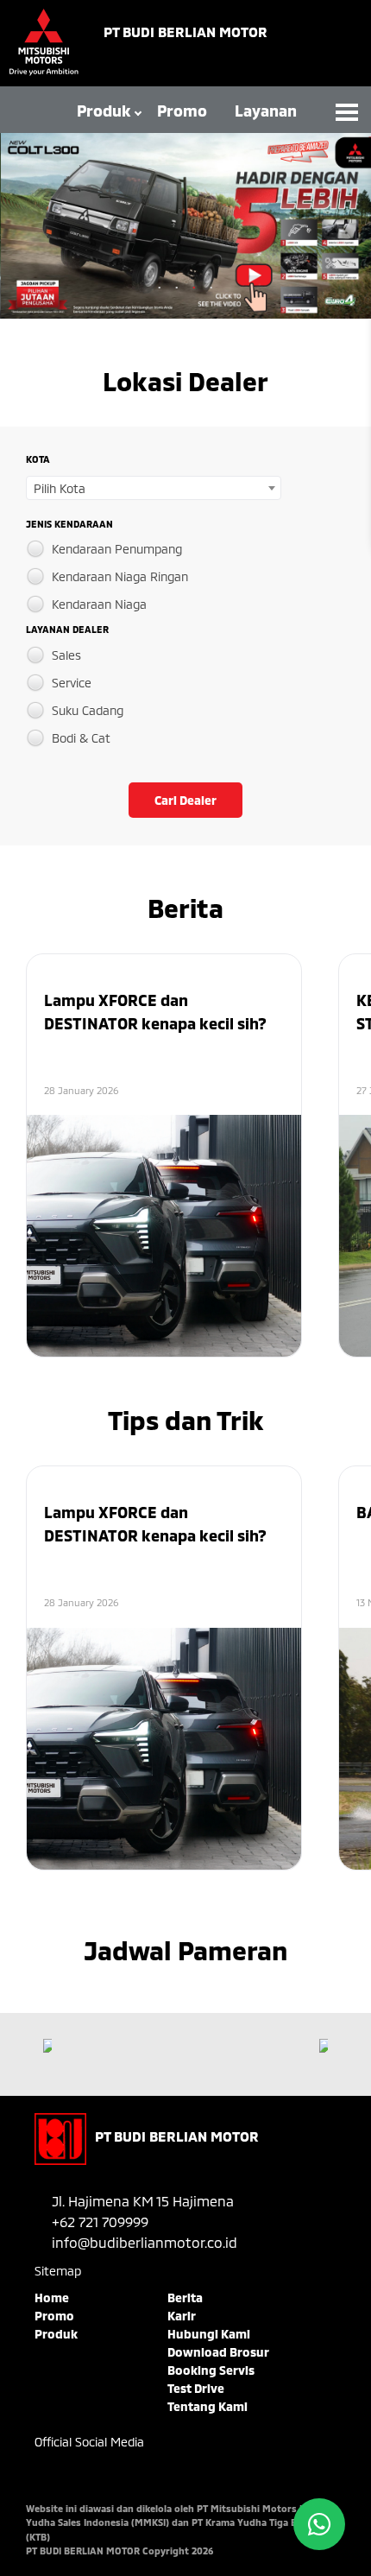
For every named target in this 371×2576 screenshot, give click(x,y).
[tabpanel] (185, 226)
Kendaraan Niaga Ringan (120, 576)
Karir (182, 2316)
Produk (104, 111)
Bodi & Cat (81, 738)
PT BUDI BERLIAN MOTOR (185, 32)
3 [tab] (194, 288)
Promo (182, 111)
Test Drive (196, 2388)
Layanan (266, 111)
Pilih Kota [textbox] (60, 488)
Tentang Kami (208, 2406)
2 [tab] (177, 288)
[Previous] (47, 2046)
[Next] (324, 2046)
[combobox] (154, 488)
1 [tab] (160, 288)
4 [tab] (211, 288)
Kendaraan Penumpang (117, 549)
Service (72, 683)
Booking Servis (211, 2370)
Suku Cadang (88, 710)
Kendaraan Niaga (99, 604)
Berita (185, 2298)
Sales (66, 655)
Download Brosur (218, 2352)
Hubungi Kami (209, 2334)
